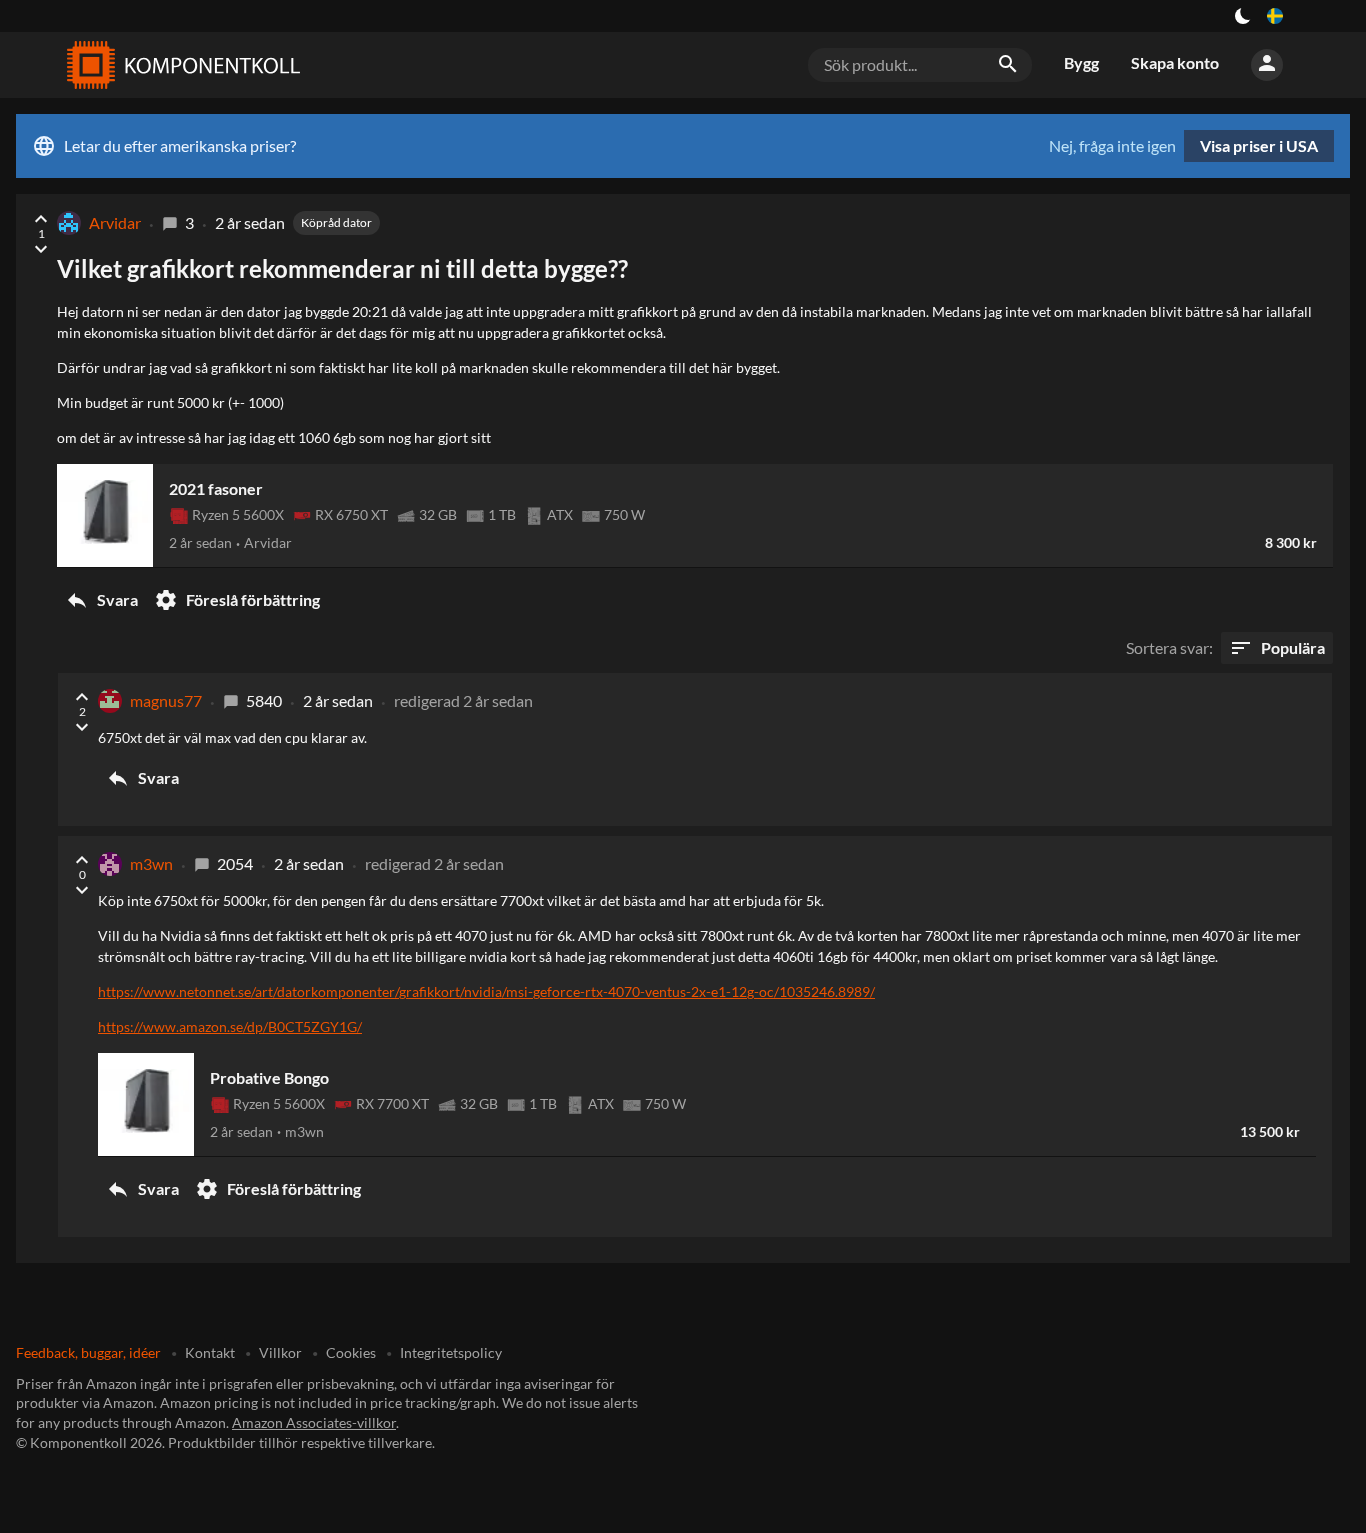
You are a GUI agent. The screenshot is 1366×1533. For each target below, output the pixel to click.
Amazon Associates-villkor (314, 1422)
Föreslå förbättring (237, 600)
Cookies (351, 1352)
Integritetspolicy (451, 1352)
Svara (101, 600)
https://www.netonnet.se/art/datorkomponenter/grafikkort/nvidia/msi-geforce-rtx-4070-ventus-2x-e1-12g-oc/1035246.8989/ (486, 991)
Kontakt (210, 1352)
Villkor (280, 1352)
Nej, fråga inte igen (1112, 146)
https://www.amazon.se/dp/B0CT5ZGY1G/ (230, 1026)
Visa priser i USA (1259, 145)
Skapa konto (1175, 62)
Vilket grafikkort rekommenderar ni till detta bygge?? (342, 268)
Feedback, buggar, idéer (88, 1352)
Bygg (1081, 62)
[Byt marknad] (1275, 16)
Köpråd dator (336, 222)
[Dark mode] (1243, 16)
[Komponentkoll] (179, 65)
